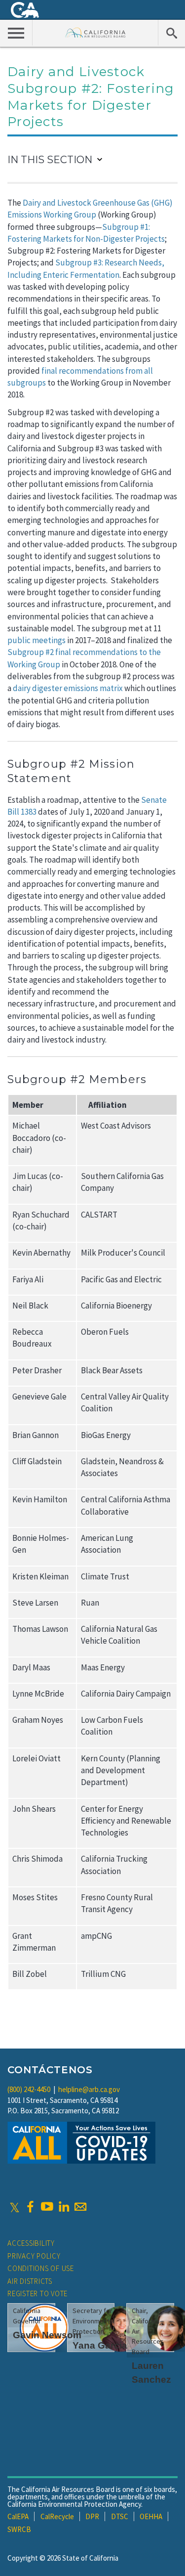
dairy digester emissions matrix (68, 688)
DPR (92, 2516)
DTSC (120, 2516)
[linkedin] (64, 2207)
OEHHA (151, 2516)
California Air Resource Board (95, 32)
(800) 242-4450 (29, 2089)
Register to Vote (37, 2293)
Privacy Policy (34, 2256)
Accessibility (31, 2243)
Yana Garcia (100, 2345)
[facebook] (30, 2207)
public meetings (37, 640)
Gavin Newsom (47, 2335)
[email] (80, 2207)
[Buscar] (171, 33)
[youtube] (47, 2207)
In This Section (50, 160)
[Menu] (16, 33)
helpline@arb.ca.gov (89, 2089)
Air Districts (30, 2281)
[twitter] (15, 2207)
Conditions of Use (41, 2268)
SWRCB (19, 2529)
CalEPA (18, 2516)
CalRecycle (57, 2516)
